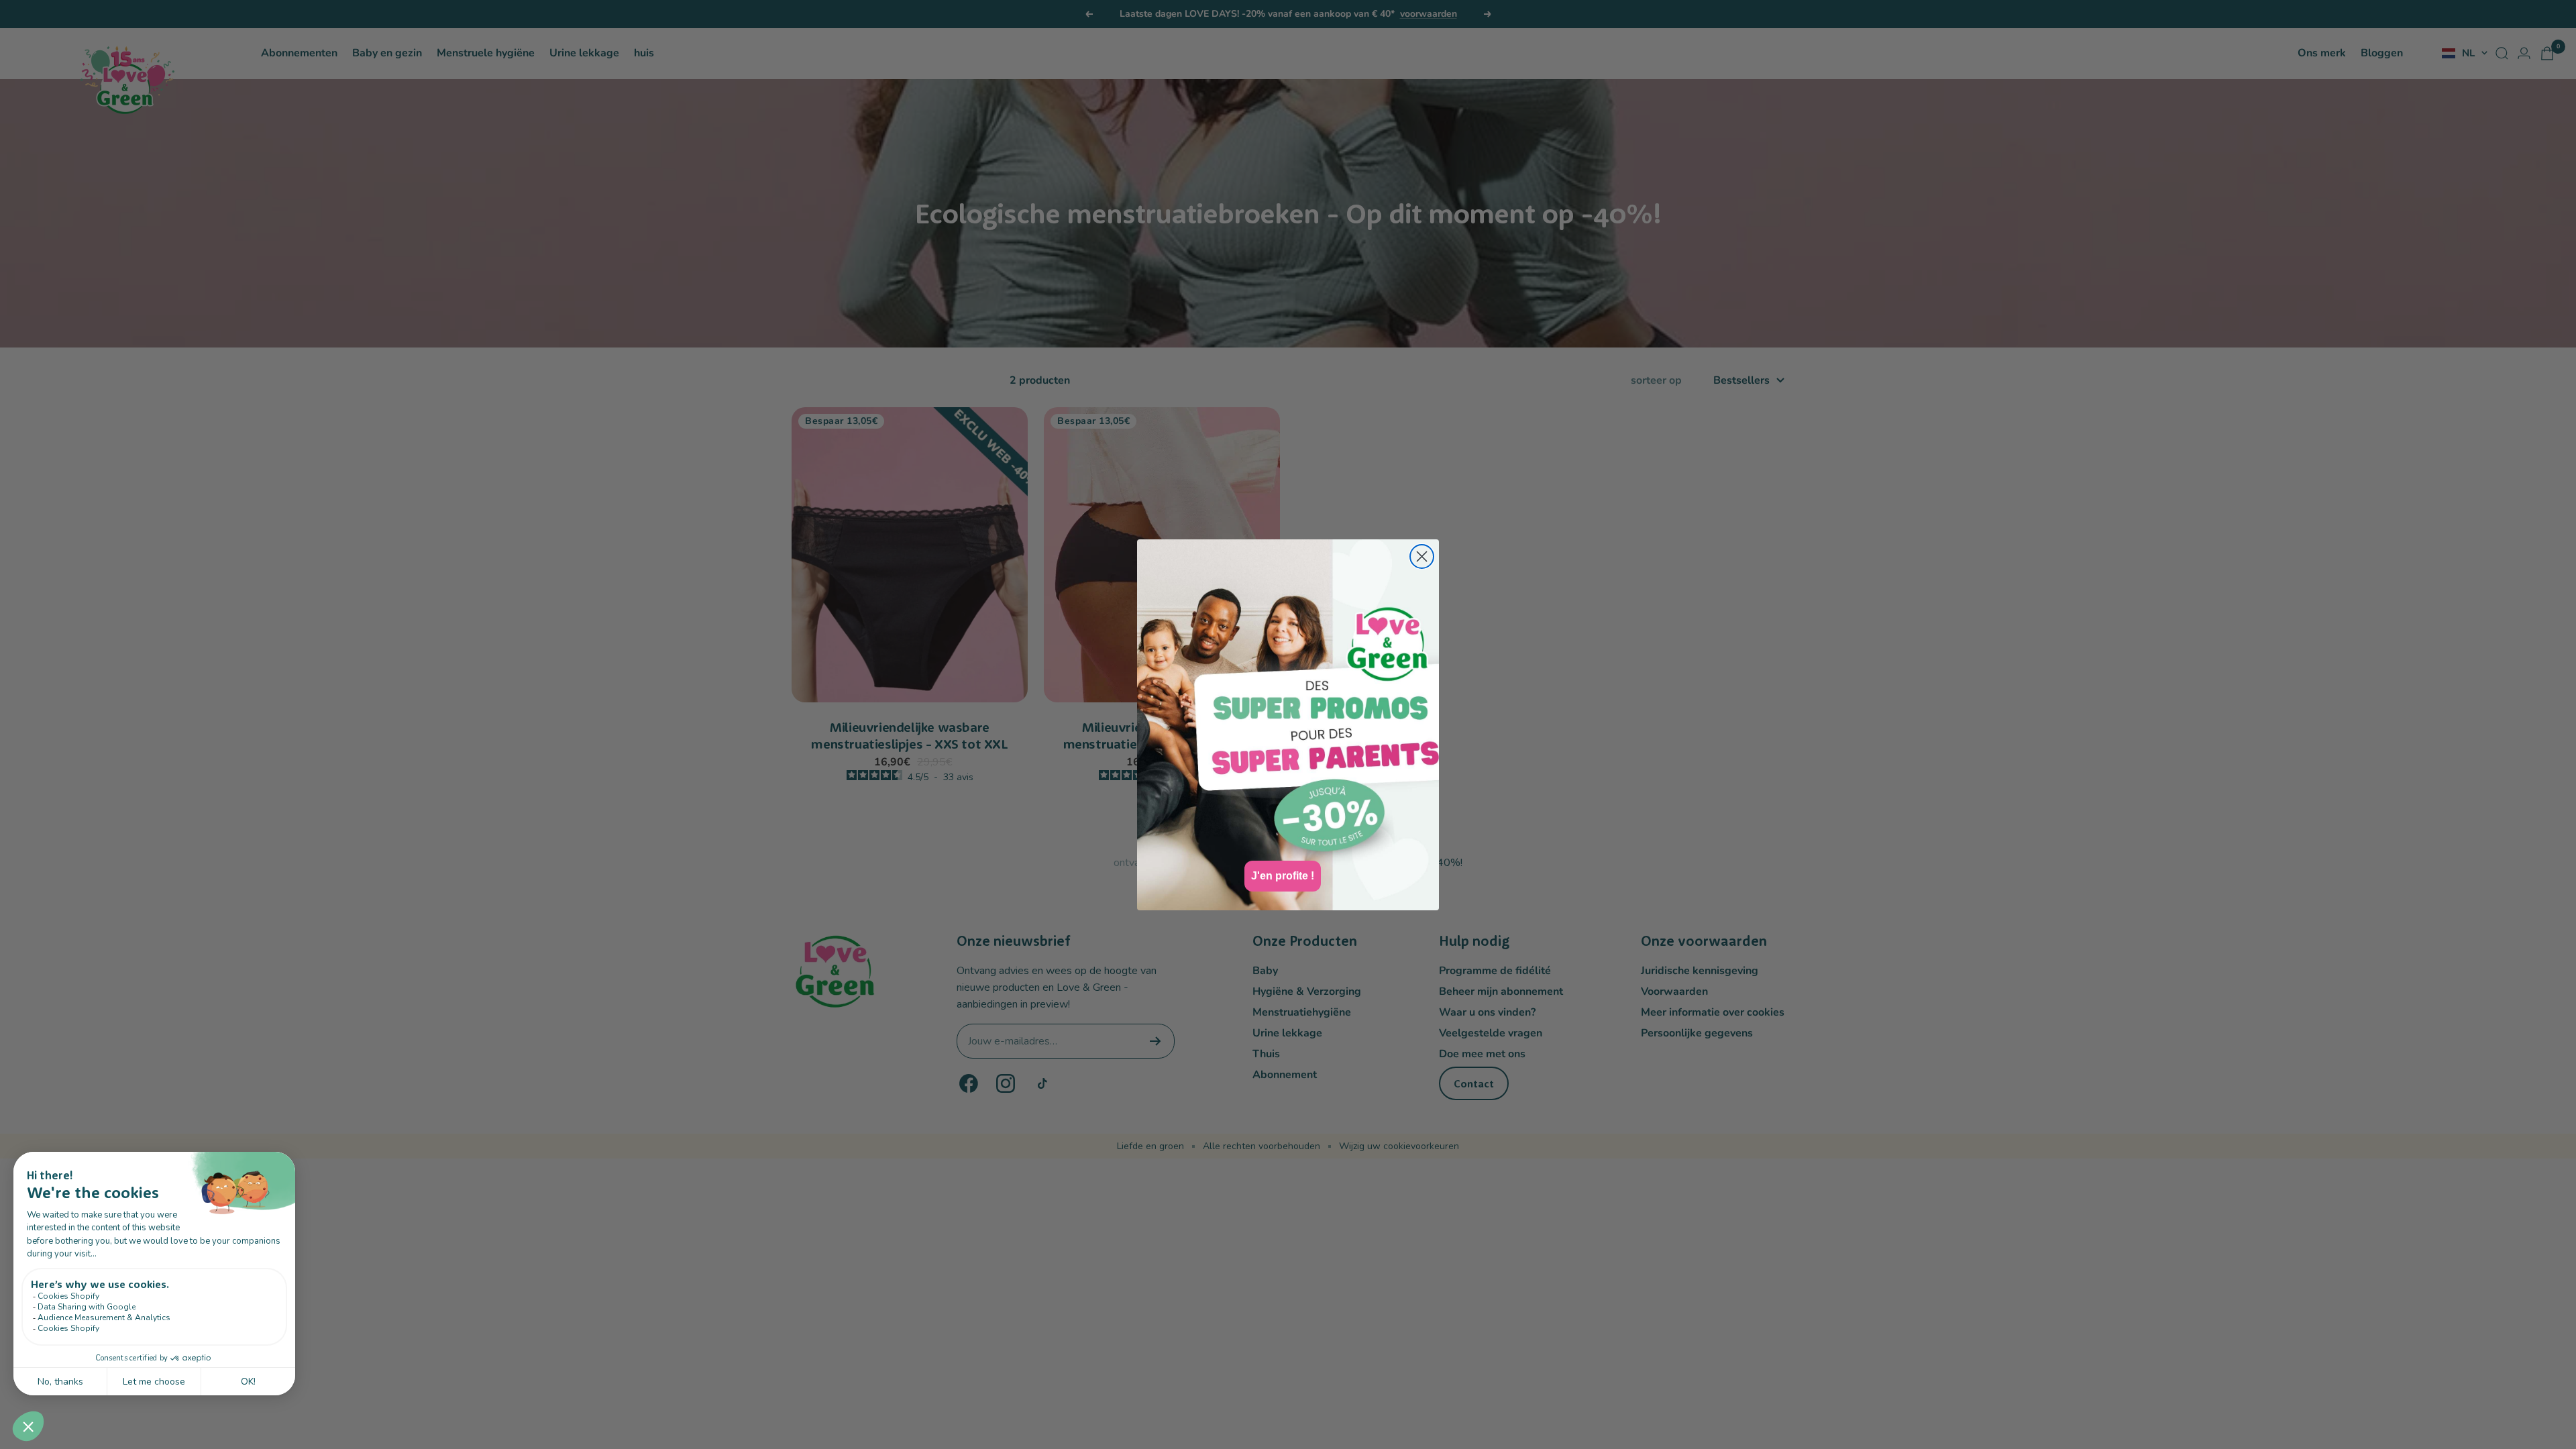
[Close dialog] (1422, 556)
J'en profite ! (1283, 876)
